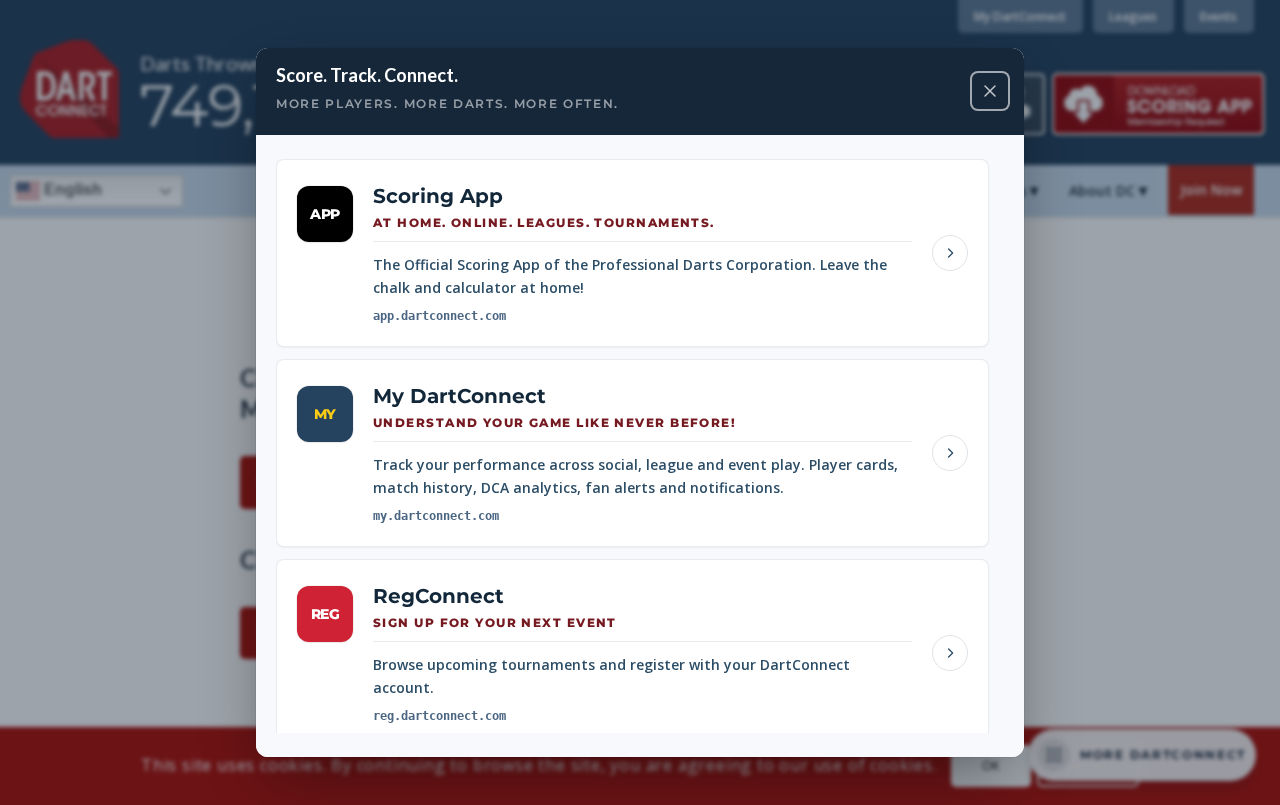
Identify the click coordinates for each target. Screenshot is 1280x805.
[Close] (990, 91)
